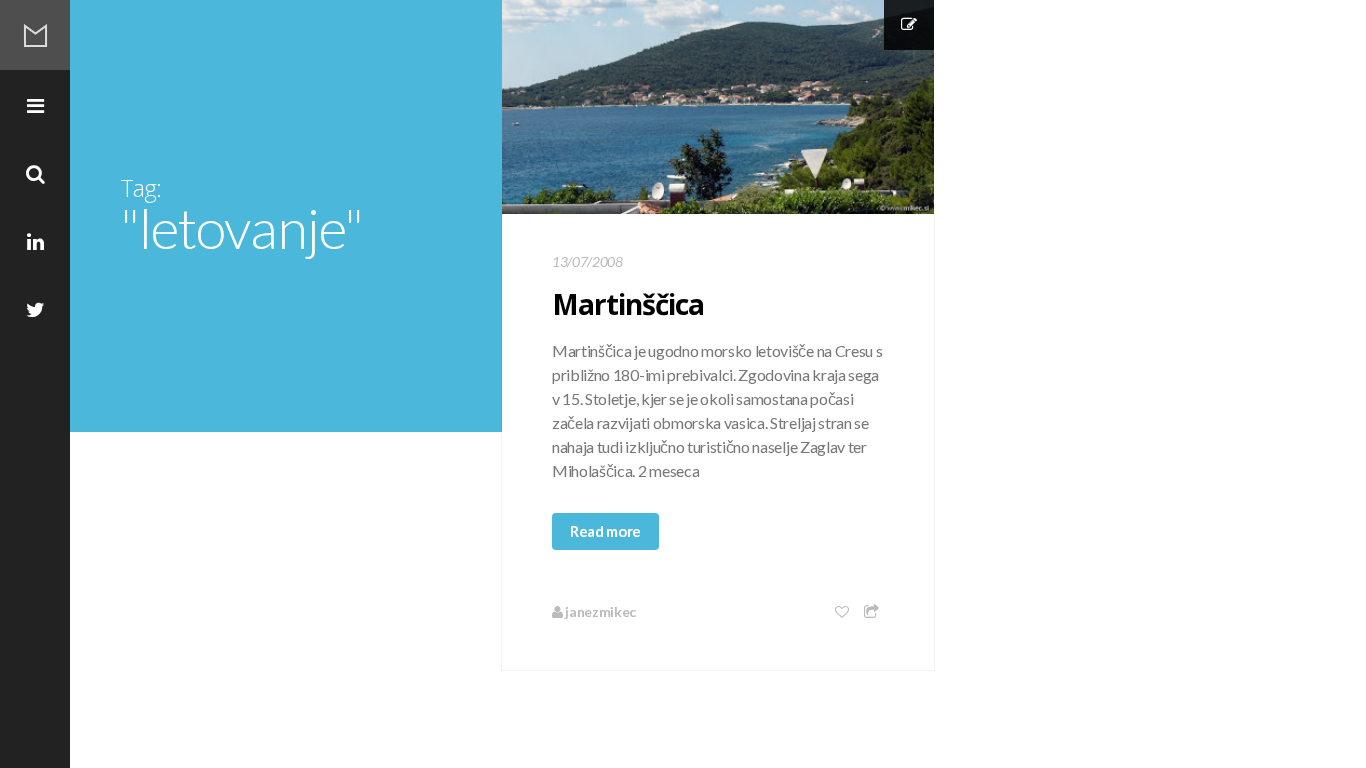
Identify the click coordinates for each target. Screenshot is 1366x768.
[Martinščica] (718, 107)
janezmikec (599, 611)
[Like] (843, 611)
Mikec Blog (35, 35)
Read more (605, 531)
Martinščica (628, 304)
